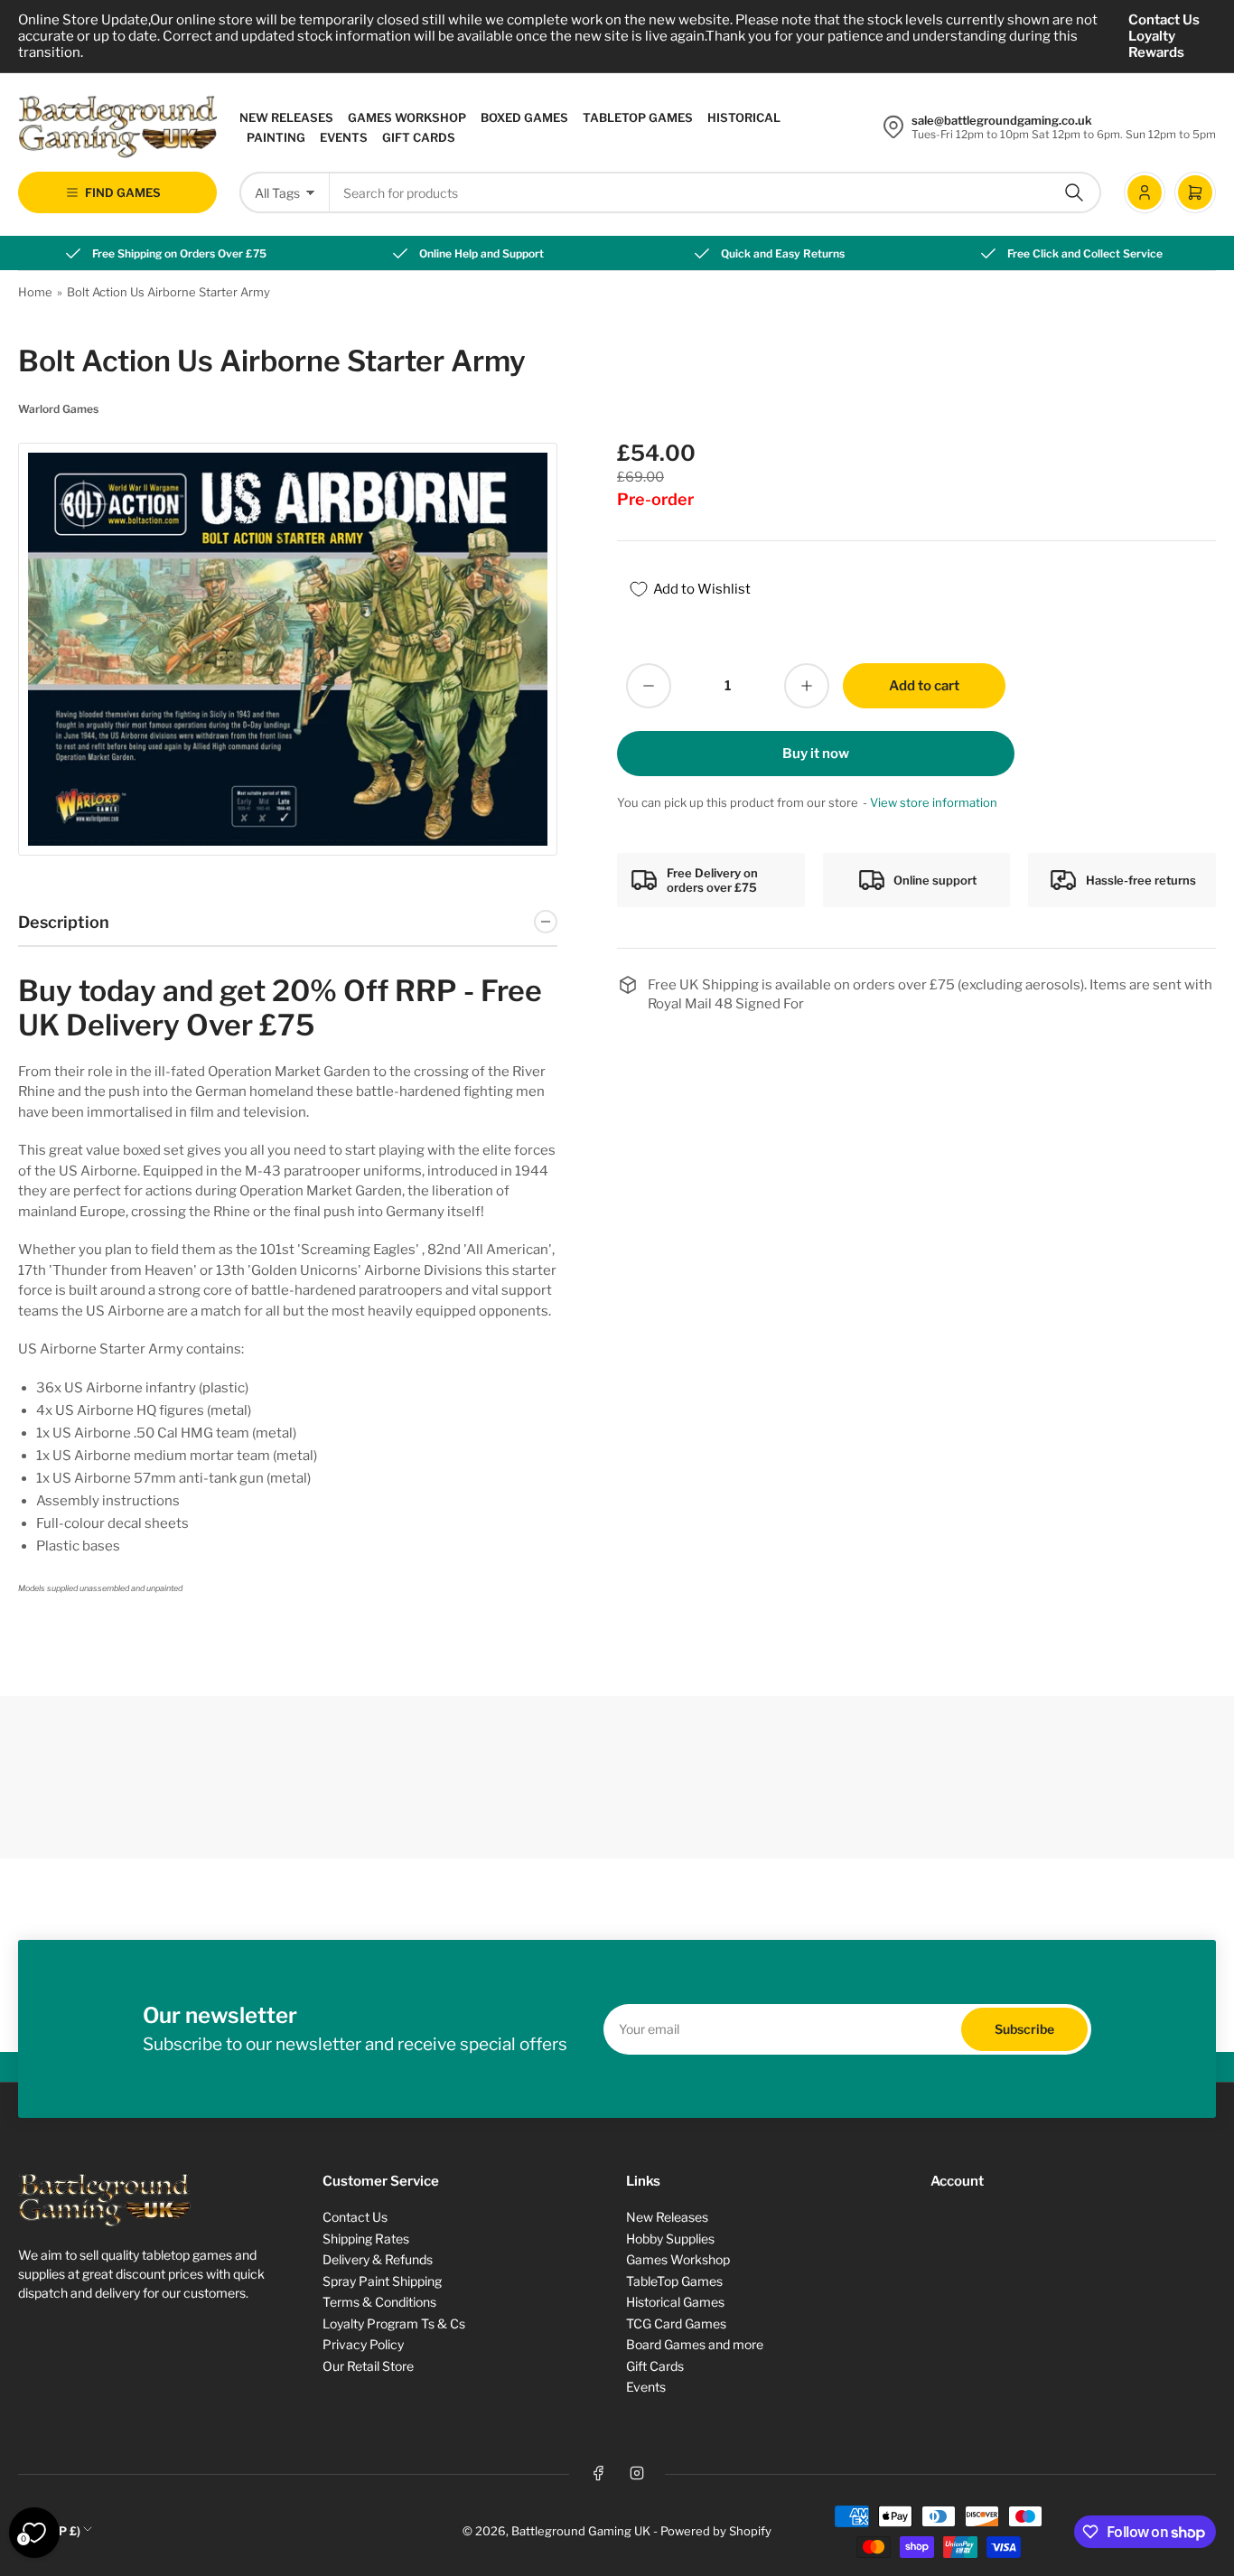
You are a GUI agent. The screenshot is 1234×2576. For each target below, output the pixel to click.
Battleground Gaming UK (581, 2531)
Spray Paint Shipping (382, 2281)
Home (35, 292)
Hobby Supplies (670, 2239)
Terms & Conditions (379, 2302)
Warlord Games (58, 409)
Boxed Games (524, 117)
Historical (744, 117)
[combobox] (715, 192)
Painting (276, 137)
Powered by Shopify (716, 2531)
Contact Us (1164, 20)
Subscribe (1024, 2029)
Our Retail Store (368, 2366)
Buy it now (816, 754)
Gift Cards (419, 137)
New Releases (286, 117)
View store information (934, 802)
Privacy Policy (363, 2344)
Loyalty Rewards (1156, 44)
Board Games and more (695, 2344)
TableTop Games (674, 2281)
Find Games (123, 192)
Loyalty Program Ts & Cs (394, 2323)
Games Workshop (407, 117)
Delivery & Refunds (378, 2259)
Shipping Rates (366, 2239)
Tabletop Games (638, 117)
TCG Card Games (676, 2323)
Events (344, 137)
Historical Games (675, 2302)
